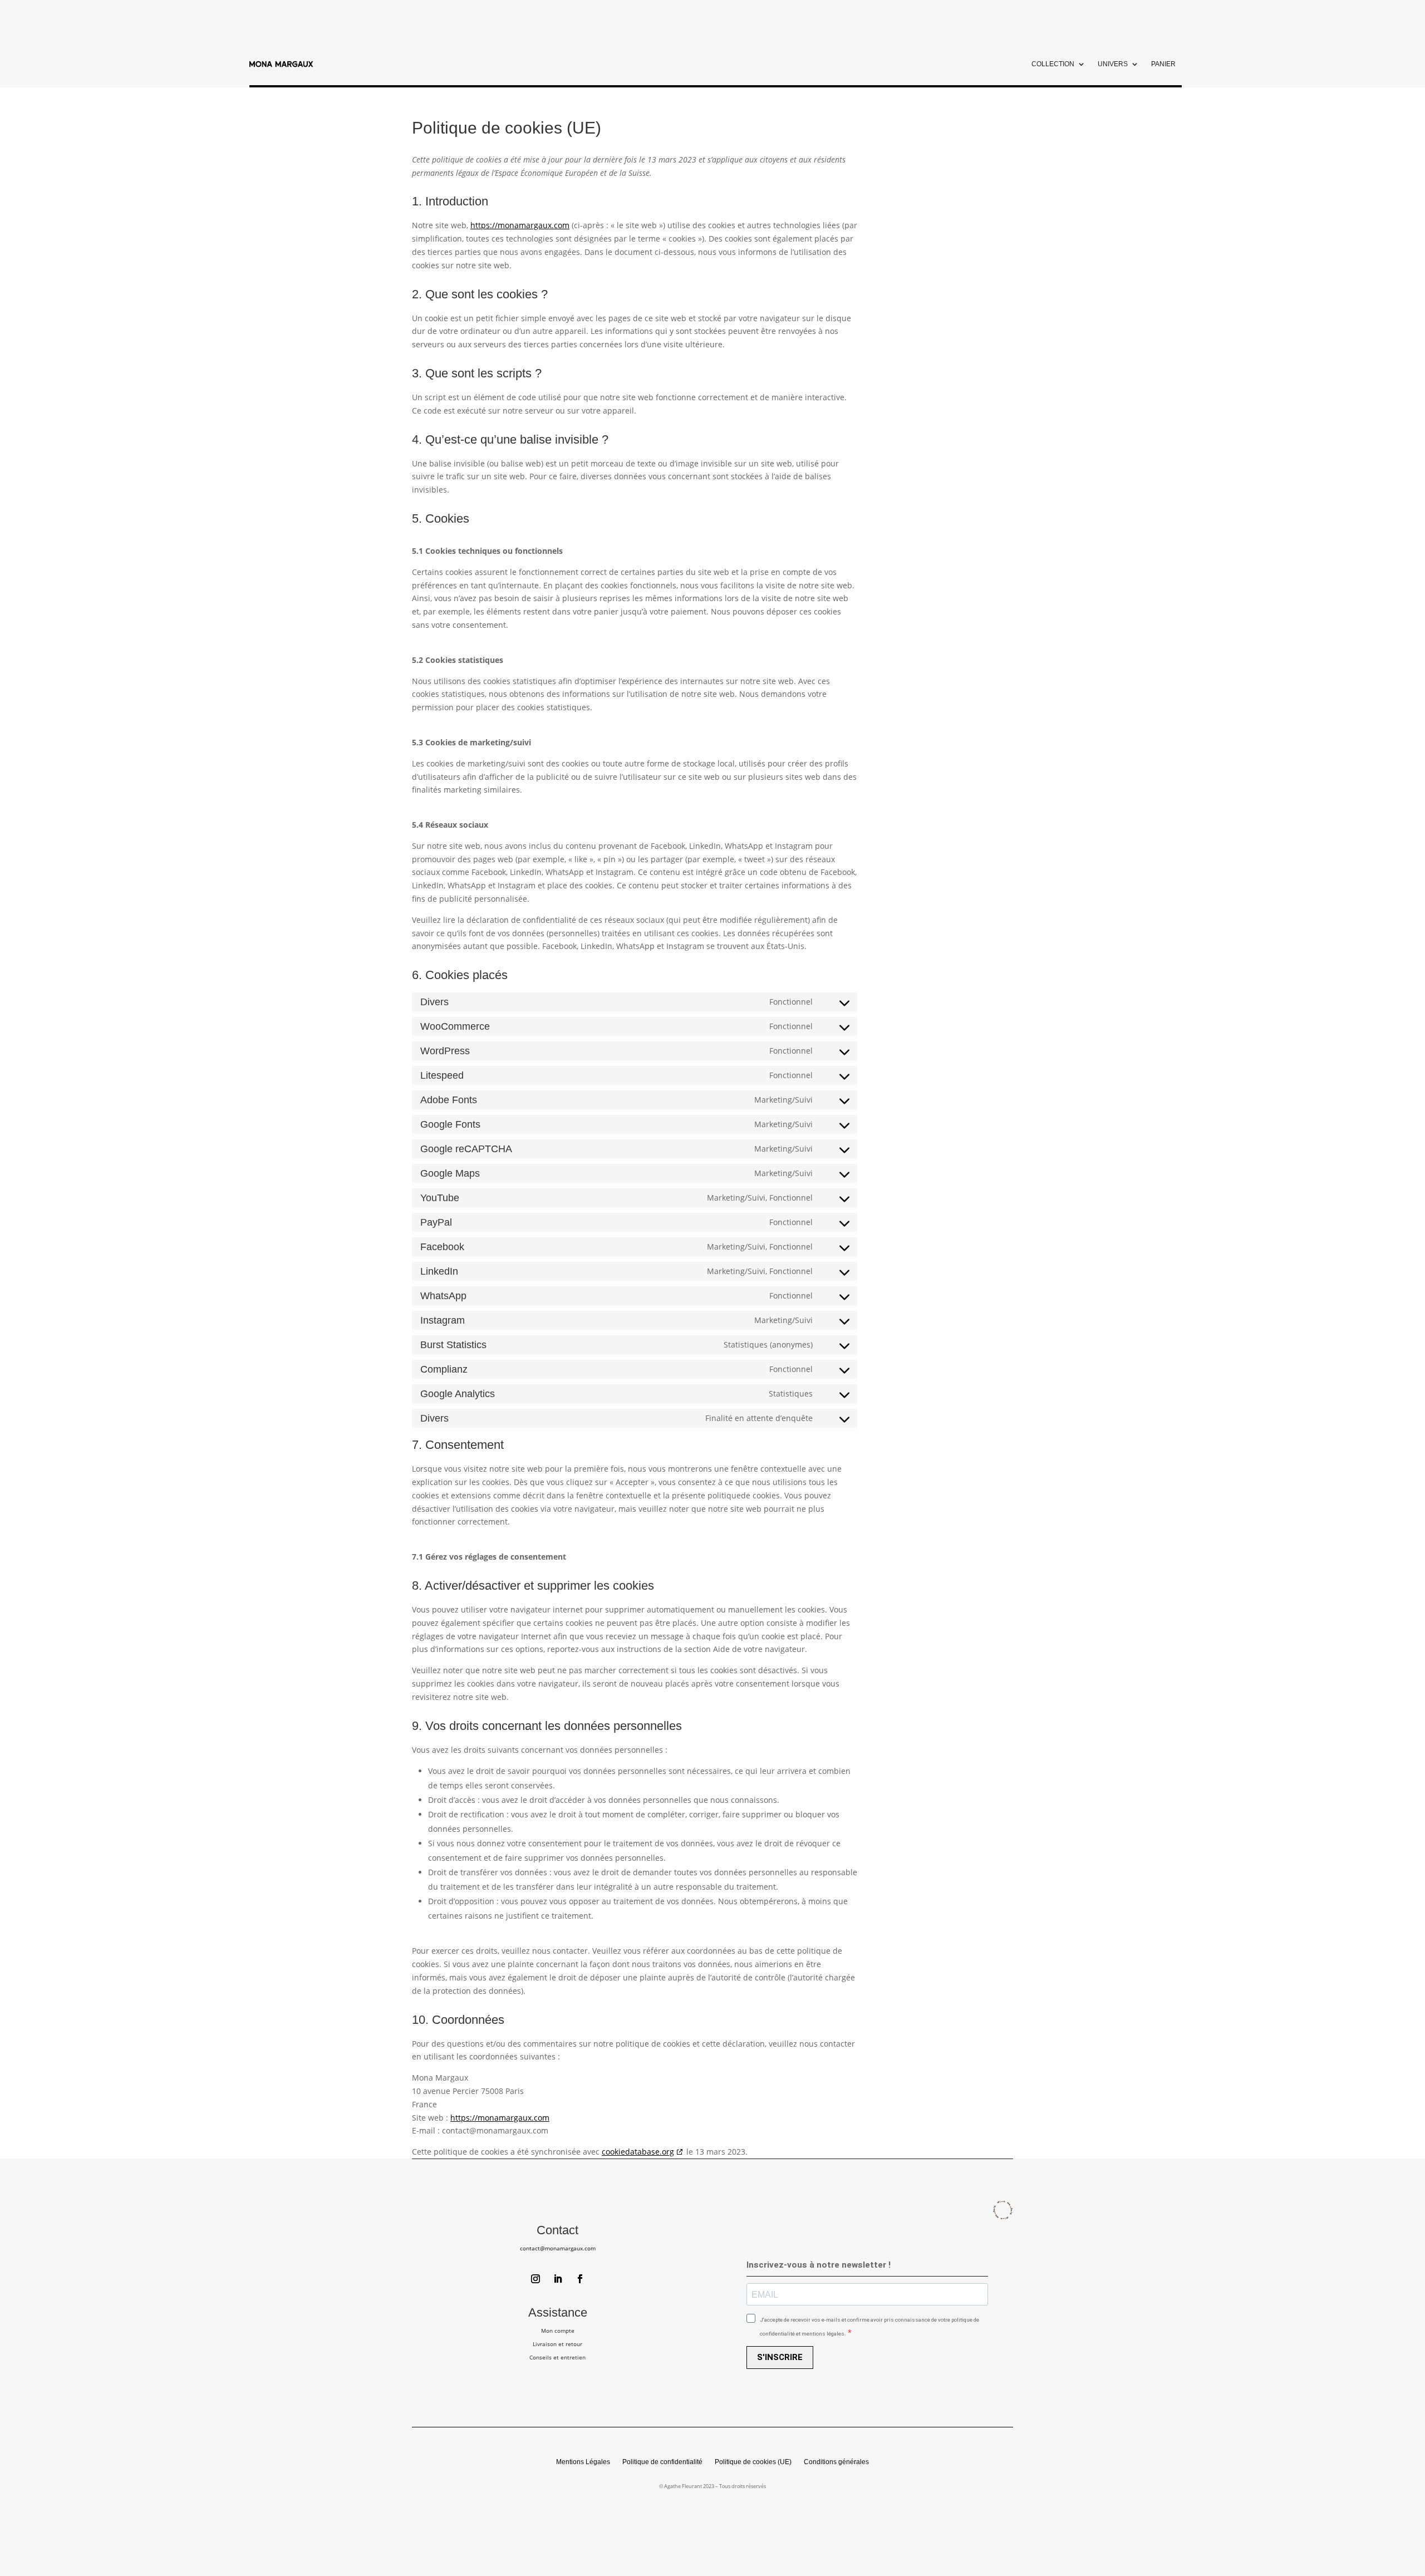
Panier (1163, 64)
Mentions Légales (583, 2462)
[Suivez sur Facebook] (580, 2279)
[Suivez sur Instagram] (535, 2279)
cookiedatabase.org (638, 2152)
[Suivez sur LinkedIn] (558, 2279)
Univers (1113, 64)
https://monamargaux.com (520, 225)
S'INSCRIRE (780, 2357)
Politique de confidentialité (662, 2462)
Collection (1053, 64)
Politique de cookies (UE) (753, 2462)
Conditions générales (836, 2462)
